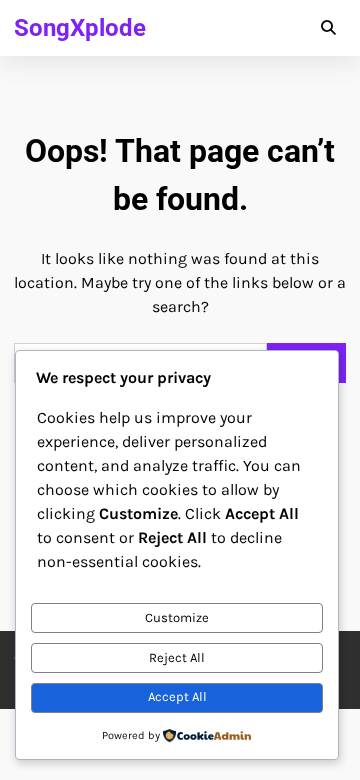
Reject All (177, 657)
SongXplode (80, 28)
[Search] (328, 28)
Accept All (177, 696)
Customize (177, 617)
